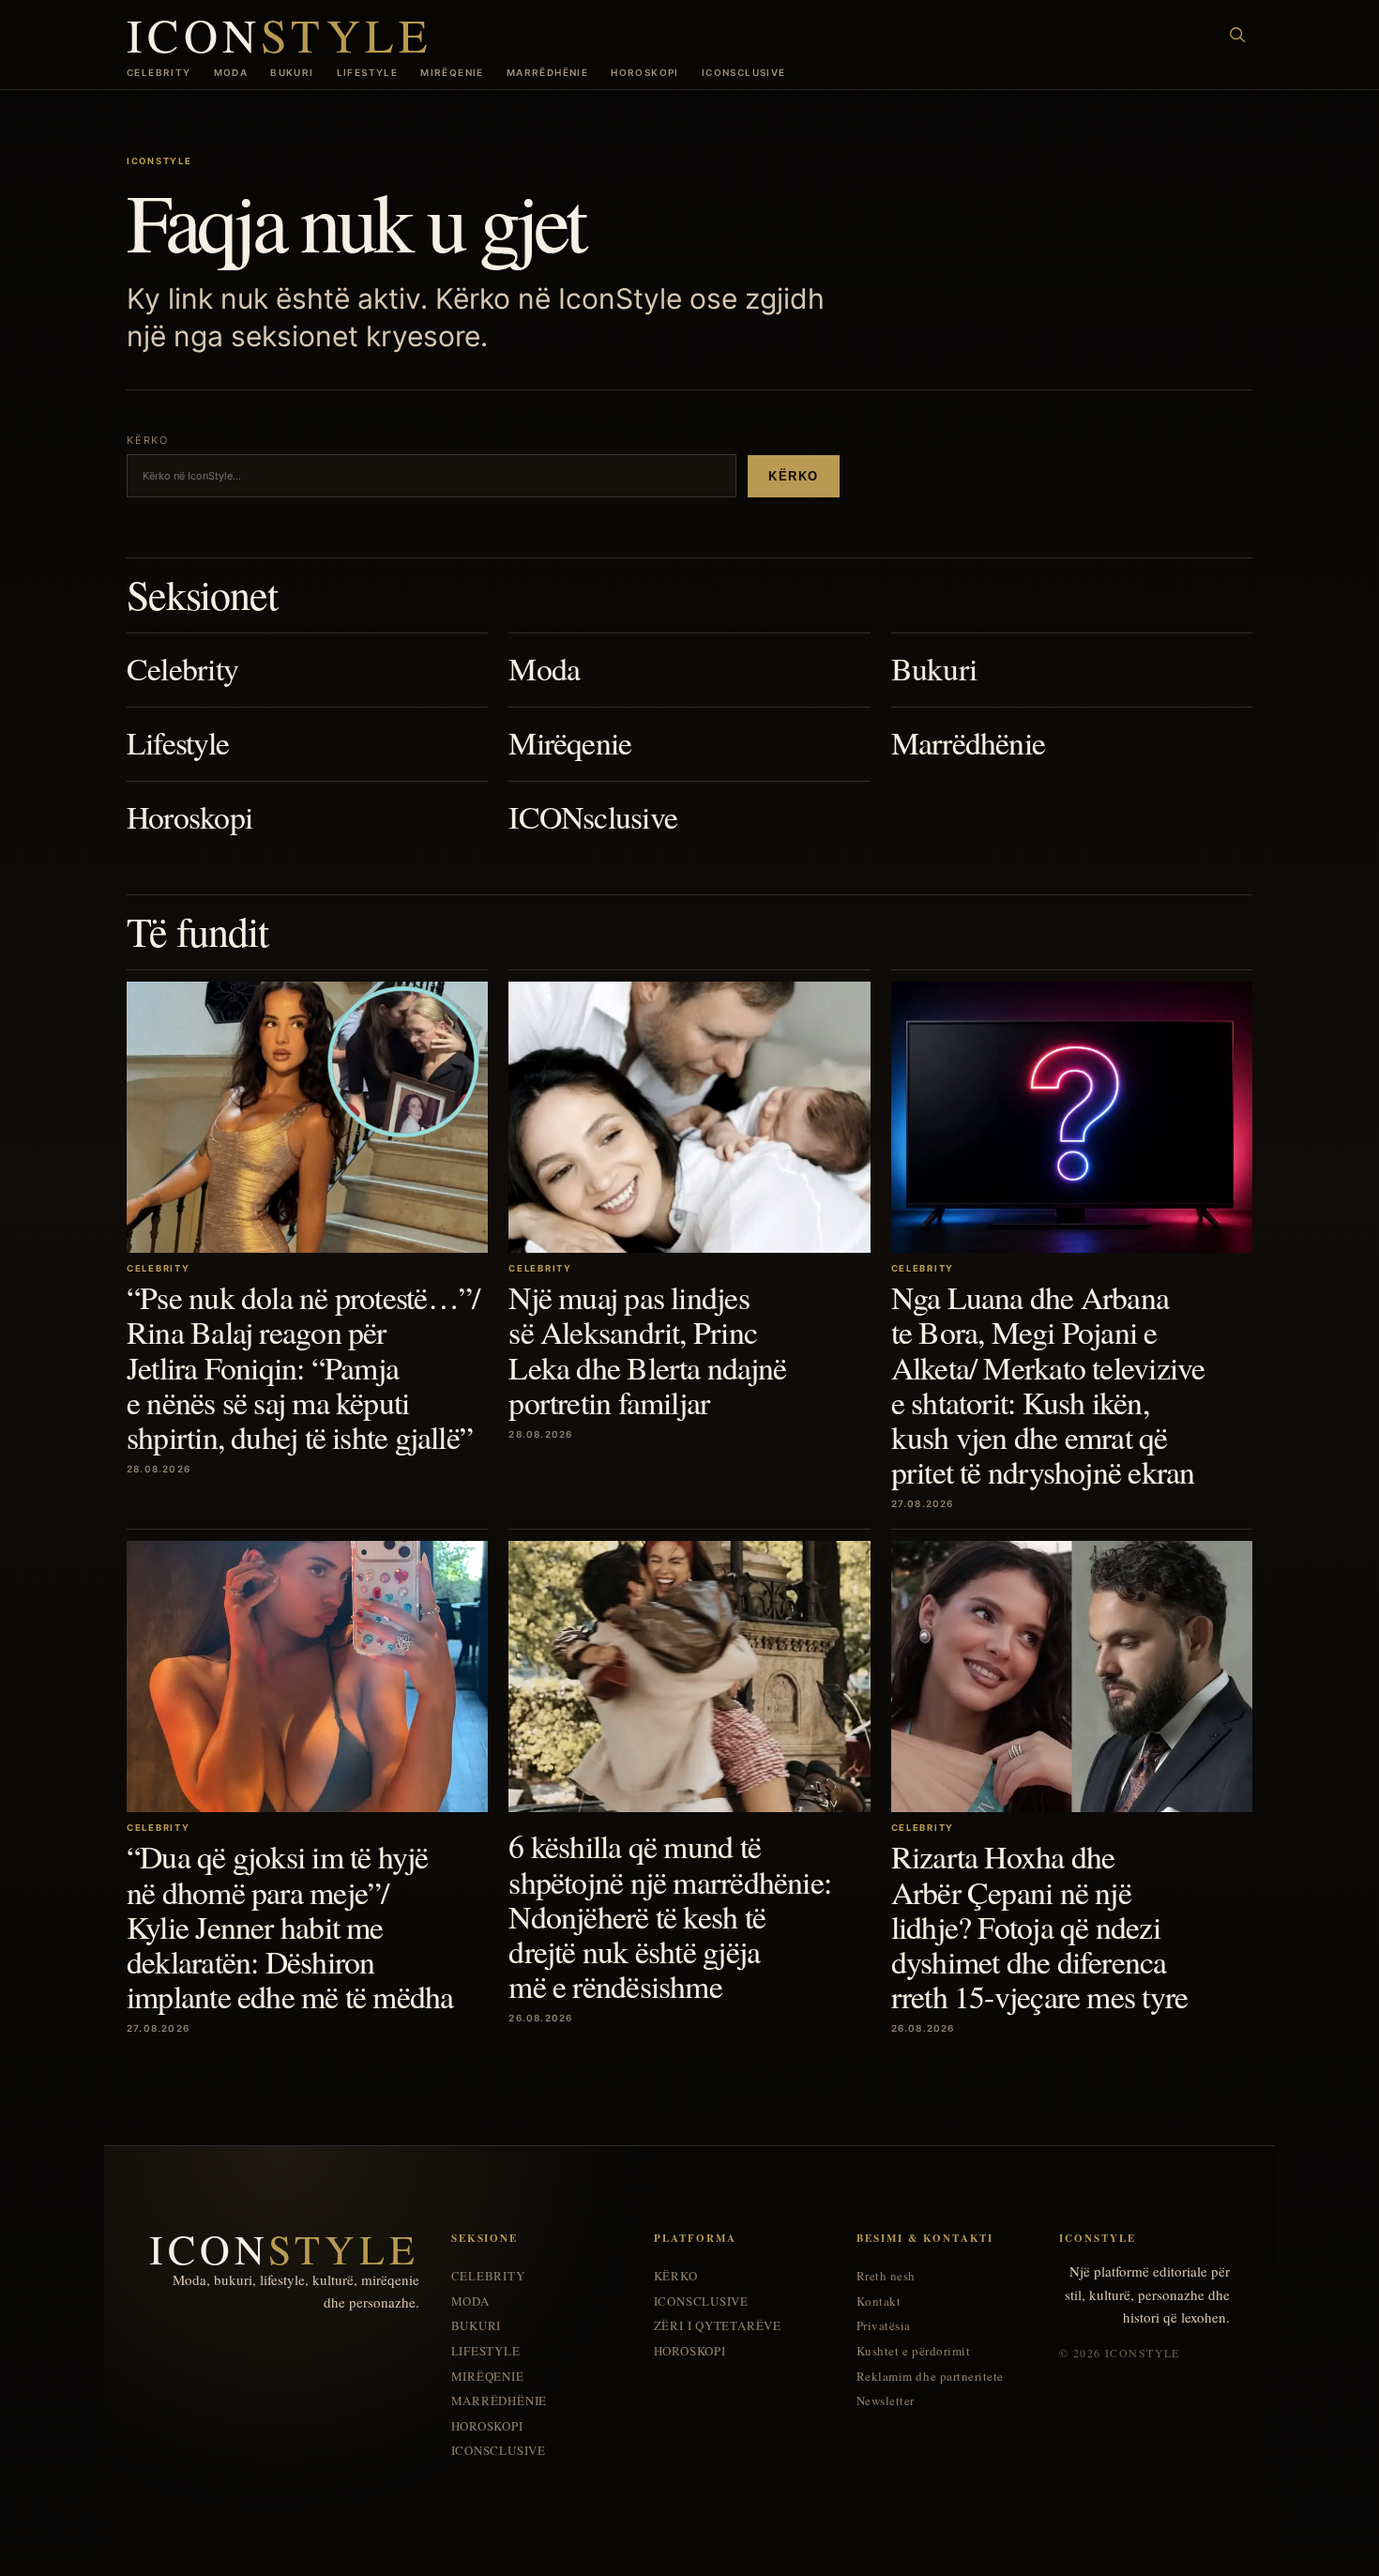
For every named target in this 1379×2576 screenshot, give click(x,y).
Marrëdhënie (547, 72)
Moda (231, 72)
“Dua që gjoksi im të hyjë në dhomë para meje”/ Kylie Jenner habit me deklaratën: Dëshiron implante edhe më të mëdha (290, 1926)
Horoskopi (645, 72)
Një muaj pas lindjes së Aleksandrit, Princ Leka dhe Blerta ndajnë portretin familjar (647, 1349)
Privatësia (884, 2326)
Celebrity (159, 72)
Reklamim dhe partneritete (930, 2377)
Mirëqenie (452, 72)
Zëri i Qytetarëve (718, 2326)
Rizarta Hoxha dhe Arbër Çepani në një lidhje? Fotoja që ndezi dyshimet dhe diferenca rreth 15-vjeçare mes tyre (1040, 1926)
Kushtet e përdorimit (913, 2351)
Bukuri (292, 72)
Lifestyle (368, 72)
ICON (280, 34)
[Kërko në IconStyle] (1237, 35)
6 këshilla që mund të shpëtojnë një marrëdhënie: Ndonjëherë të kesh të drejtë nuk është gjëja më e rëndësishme (670, 1916)
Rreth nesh (886, 2276)
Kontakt (879, 2302)
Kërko (794, 476)
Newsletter (886, 2401)
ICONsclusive (744, 72)
